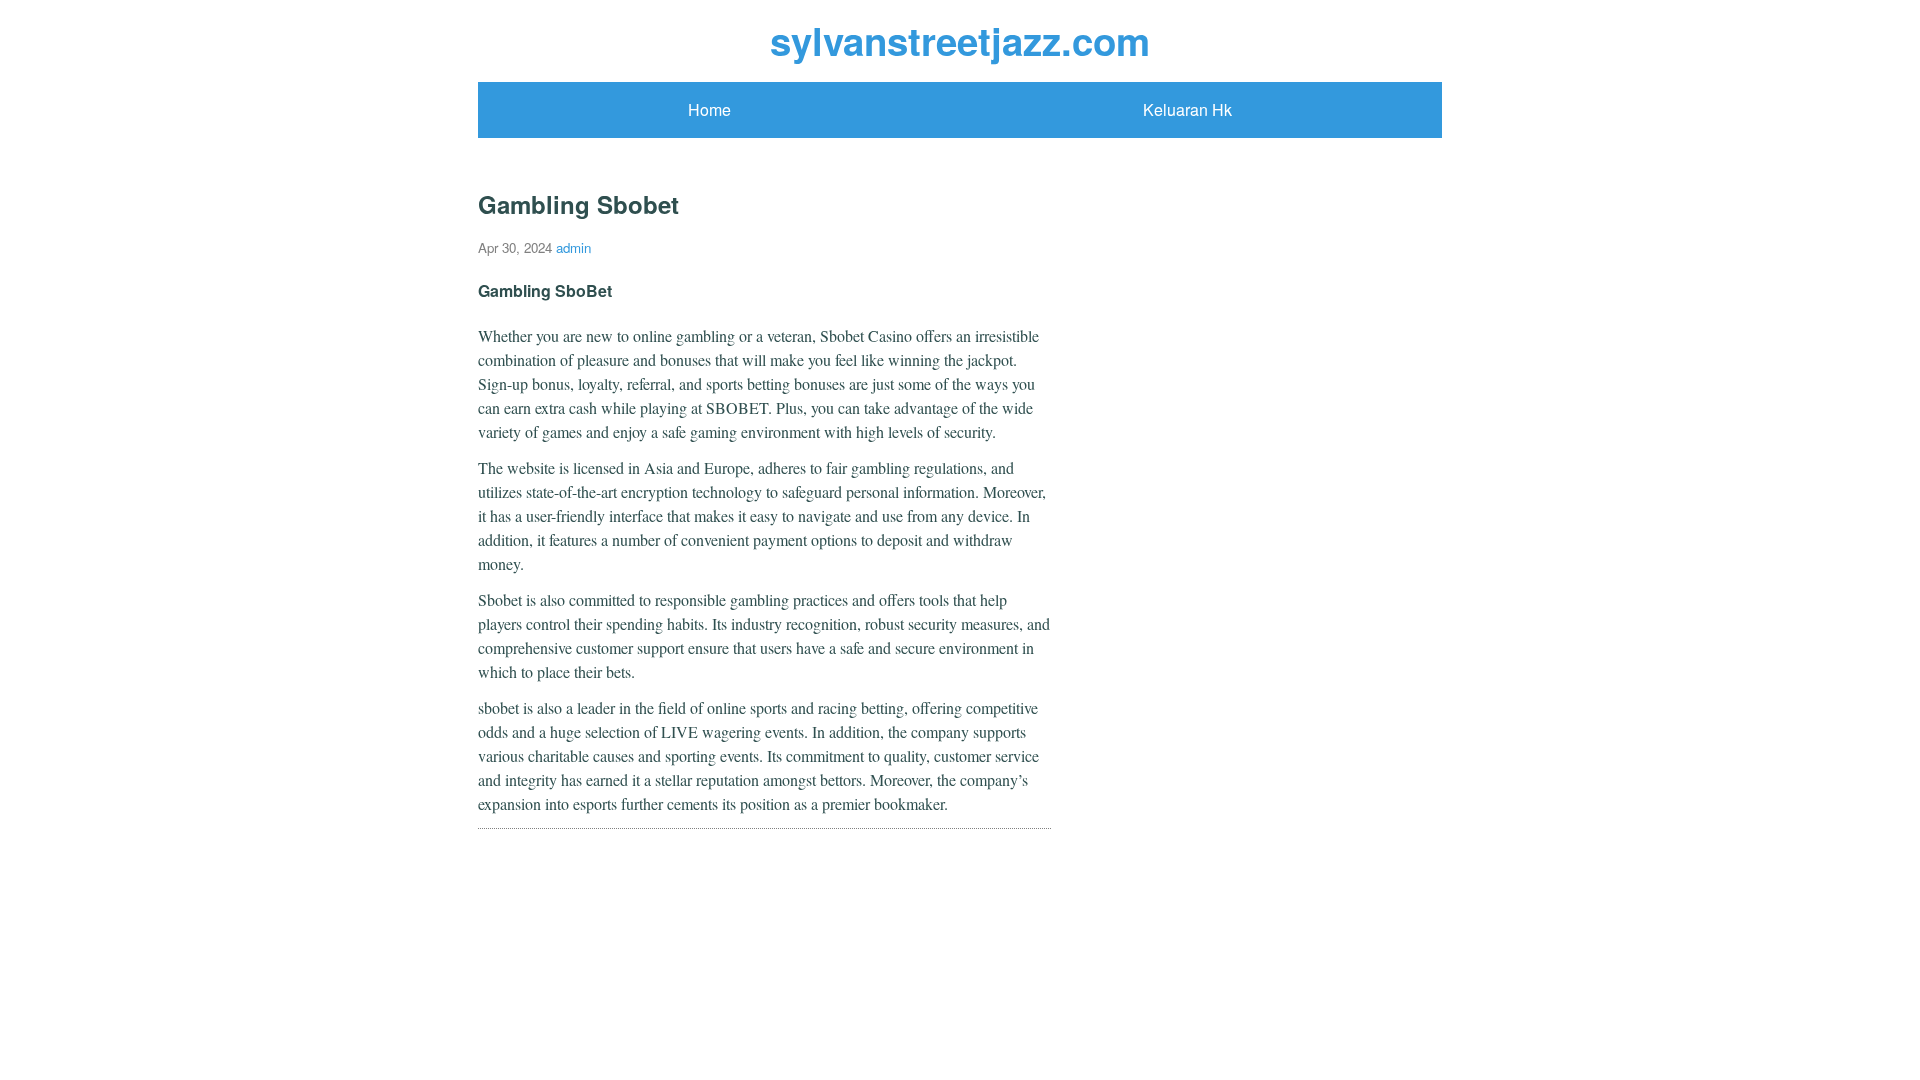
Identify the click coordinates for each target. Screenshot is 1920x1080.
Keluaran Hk (1187, 109)
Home (709, 109)
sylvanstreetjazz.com (960, 40)
